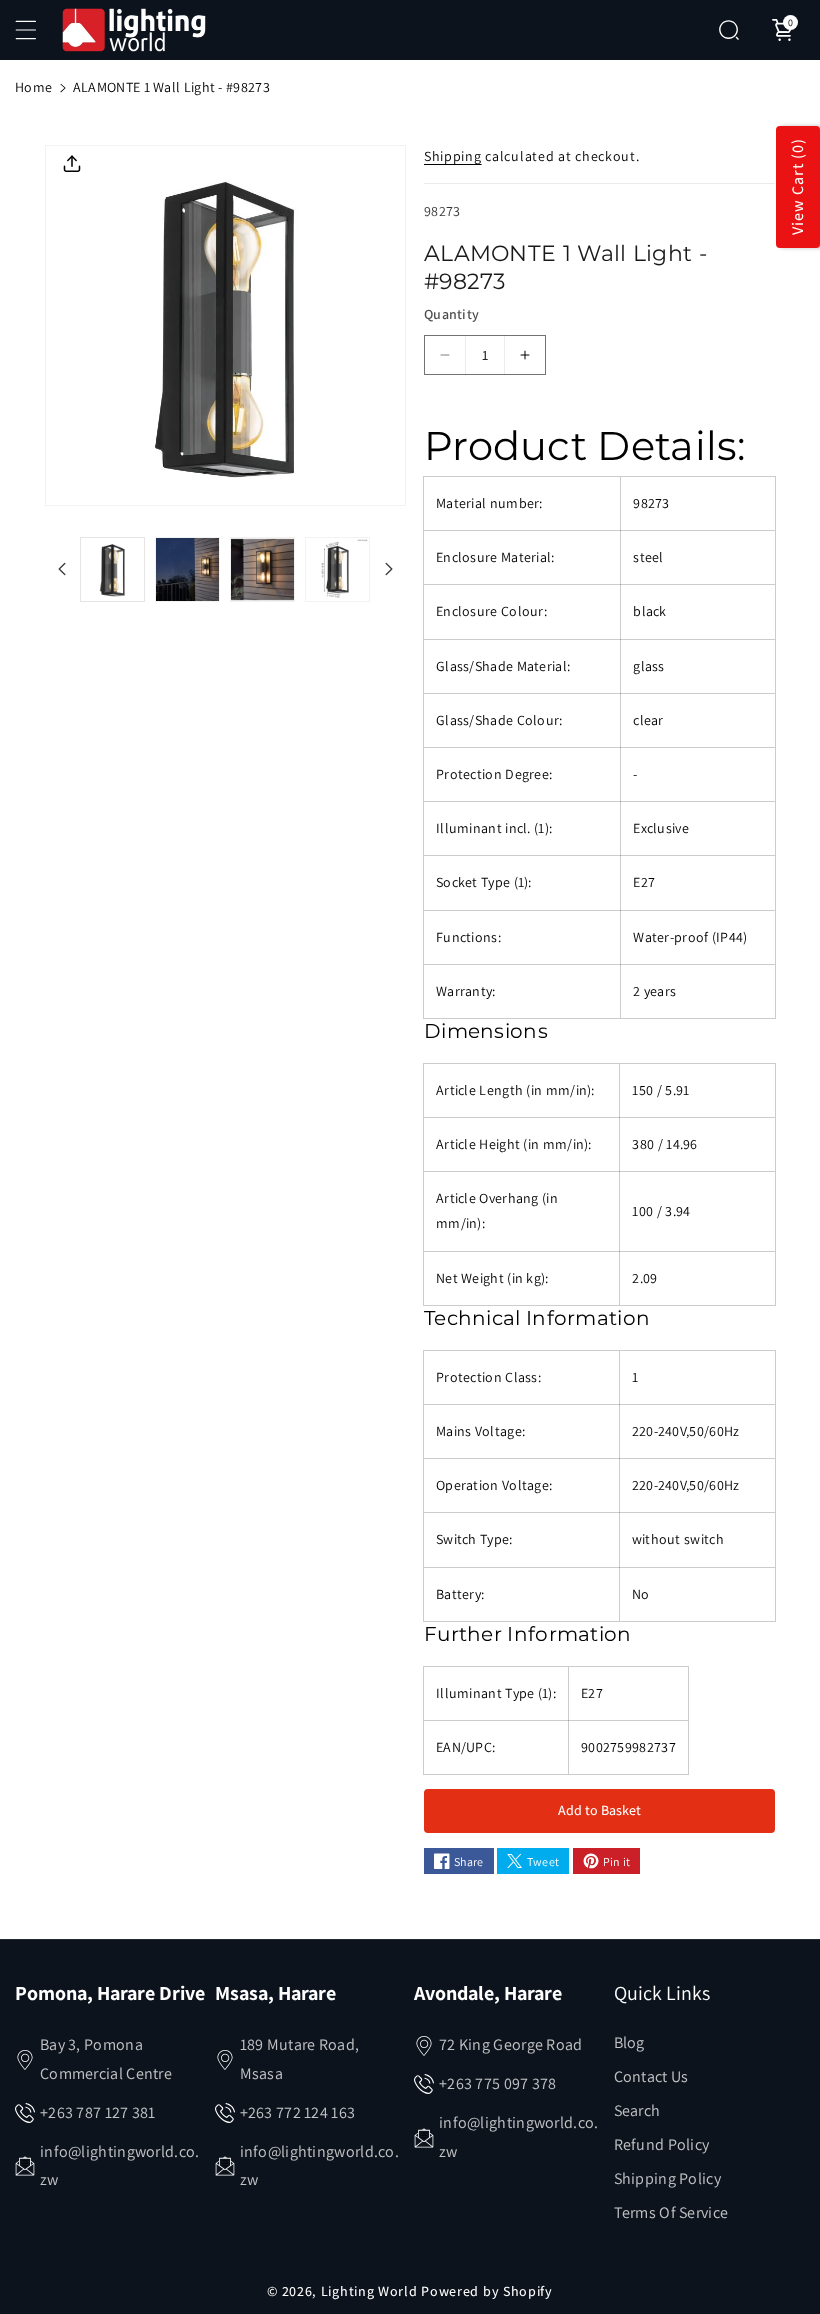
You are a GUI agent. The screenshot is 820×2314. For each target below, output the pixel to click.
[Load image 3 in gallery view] (262, 569)
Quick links (662, 1993)
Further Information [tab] (528, 1634)
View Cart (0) (797, 187)
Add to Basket (599, 1810)
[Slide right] (389, 569)
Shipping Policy (668, 2178)
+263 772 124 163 (298, 2112)
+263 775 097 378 (498, 2083)
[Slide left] (62, 569)
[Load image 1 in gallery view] (112, 569)
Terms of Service (671, 2212)
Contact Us (651, 2076)
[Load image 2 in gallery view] (187, 569)
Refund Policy (662, 2144)
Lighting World (369, 2291)
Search (637, 2110)
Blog (629, 2042)
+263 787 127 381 (98, 2112)
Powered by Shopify (487, 2291)
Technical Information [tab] (537, 1318)
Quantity (451, 314)
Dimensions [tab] (486, 1031)
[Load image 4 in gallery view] (337, 569)
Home (33, 87)
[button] (37, 30)
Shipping (453, 156)
